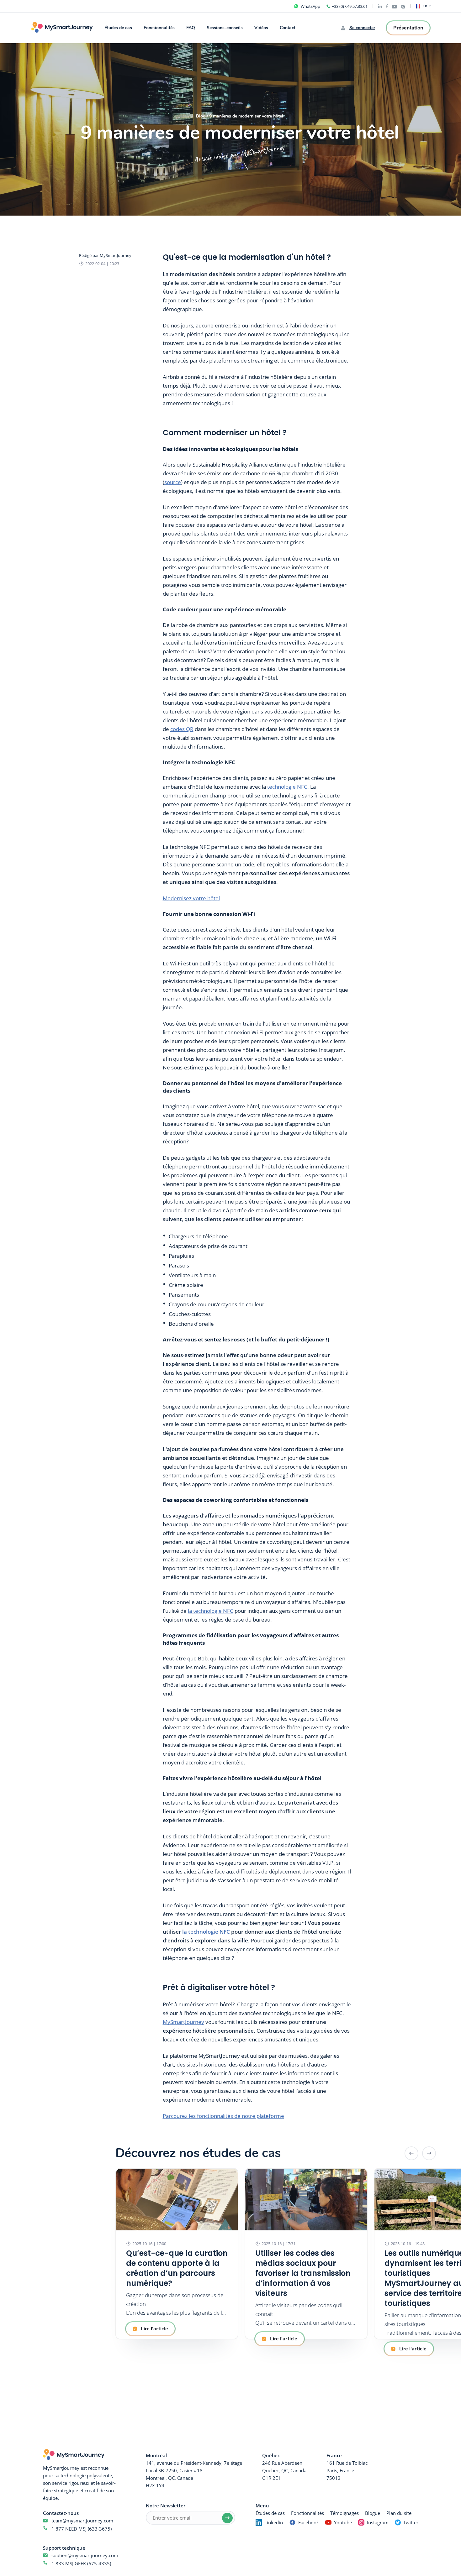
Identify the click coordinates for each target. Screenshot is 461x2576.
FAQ (191, 28)
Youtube (343, 2522)
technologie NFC (287, 787)
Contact (288, 28)
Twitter (411, 2522)
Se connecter (362, 28)
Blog (201, 116)
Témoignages (344, 2513)
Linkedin (274, 2522)
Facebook (309, 2522)
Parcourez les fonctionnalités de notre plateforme (223, 2116)
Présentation (408, 28)
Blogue (373, 2513)
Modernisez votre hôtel (191, 898)
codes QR (182, 729)
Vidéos (261, 28)
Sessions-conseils (225, 28)
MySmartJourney (183, 2022)
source (173, 482)
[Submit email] (227, 2518)
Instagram (378, 2522)
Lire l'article (154, 2329)
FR (425, 6)
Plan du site (399, 2513)
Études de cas (118, 28)
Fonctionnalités (159, 28)
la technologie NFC (211, 1611)
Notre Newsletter (166, 2505)
